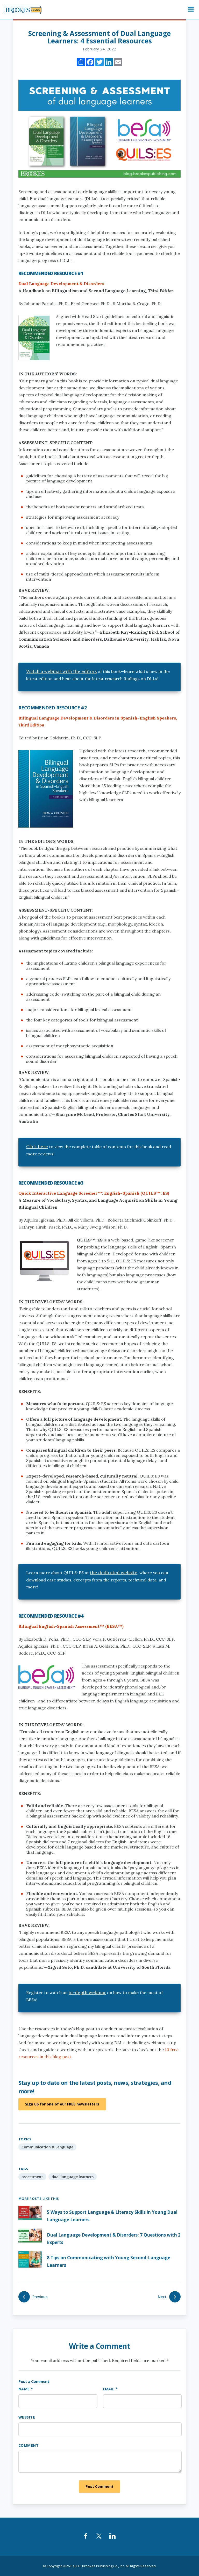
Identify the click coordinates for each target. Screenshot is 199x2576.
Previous (40, 2297)
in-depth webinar (87, 1992)
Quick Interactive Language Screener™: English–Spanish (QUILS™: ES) (94, 1193)
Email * (110, 2389)
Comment (29, 2445)
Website (27, 2417)
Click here (37, 1147)
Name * (26, 2389)
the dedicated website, (114, 1573)
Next (162, 2297)
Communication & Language (47, 2147)
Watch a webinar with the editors (61, 671)
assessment (32, 2177)
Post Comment (99, 2486)
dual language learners (73, 2177)
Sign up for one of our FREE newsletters (62, 2104)
